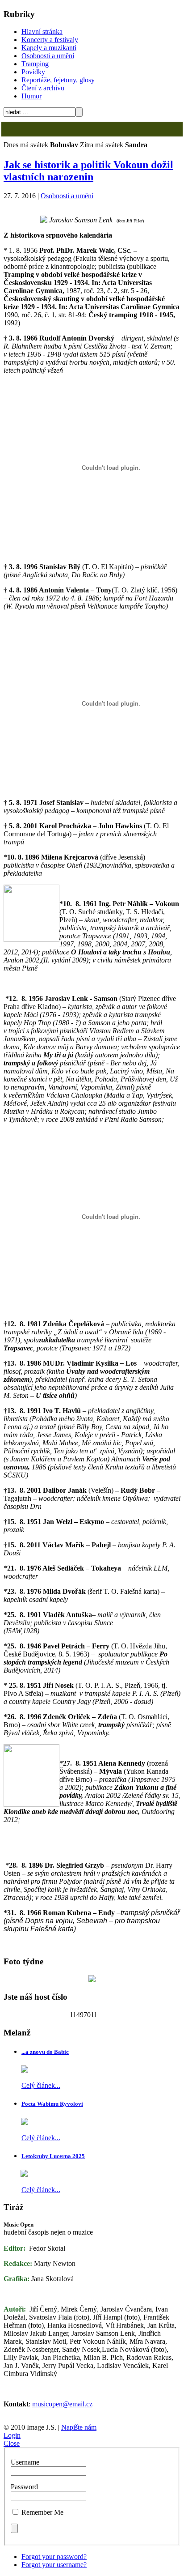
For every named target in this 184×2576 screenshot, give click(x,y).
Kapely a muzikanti (49, 48)
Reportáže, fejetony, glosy (58, 80)
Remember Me (42, 2512)
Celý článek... (41, 2085)
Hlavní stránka (42, 32)
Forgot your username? (54, 2565)
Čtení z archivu (43, 88)
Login (12, 2435)
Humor (31, 96)
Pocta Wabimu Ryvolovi (52, 2104)
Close (12, 2443)
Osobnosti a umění (48, 56)
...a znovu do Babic (45, 2052)
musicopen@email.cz (62, 2404)
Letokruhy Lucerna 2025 (53, 2156)
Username (25, 2462)
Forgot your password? (54, 2557)
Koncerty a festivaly (50, 40)
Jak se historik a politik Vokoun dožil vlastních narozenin (88, 171)
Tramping (35, 64)
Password (24, 2487)
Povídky (33, 72)
